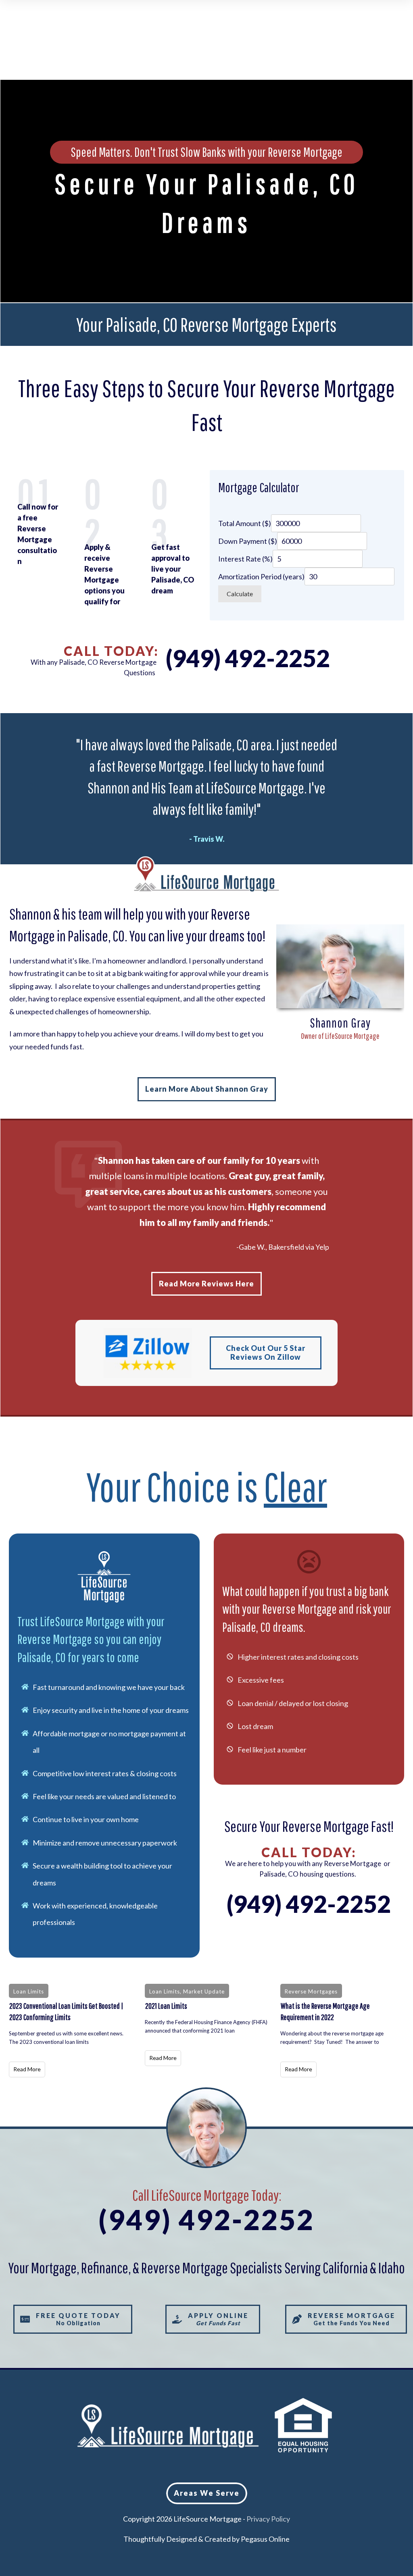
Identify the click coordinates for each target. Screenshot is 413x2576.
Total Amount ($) (245, 523)
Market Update (204, 1991)
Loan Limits (29, 1991)
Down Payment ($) (248, 541)
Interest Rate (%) (245, 559)
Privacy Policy (268, 2519)
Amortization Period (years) (261, 576)
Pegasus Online (265, 2539)
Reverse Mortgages (311, 1991)
